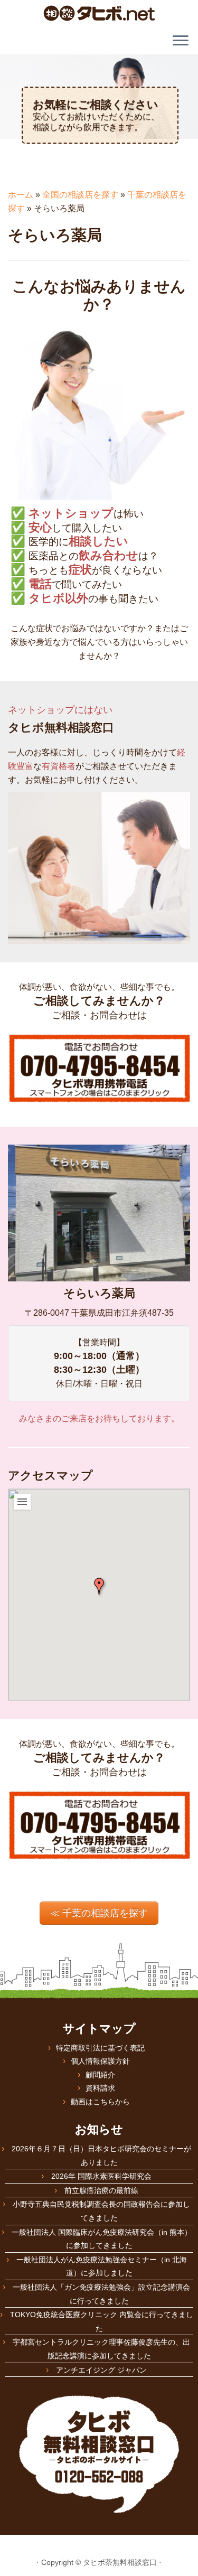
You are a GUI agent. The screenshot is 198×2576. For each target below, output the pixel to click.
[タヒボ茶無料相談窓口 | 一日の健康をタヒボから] (99, 13)
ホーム (21, 195)
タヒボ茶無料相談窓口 (120, 2562)
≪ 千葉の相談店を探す (99, 1913)
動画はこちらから (100, 2102)
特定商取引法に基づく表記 (100, 2048)
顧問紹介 (100, 2075)
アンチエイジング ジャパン (101, 2370)
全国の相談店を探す (80, 195)
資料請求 (100, 2088)
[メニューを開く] (181, 41)
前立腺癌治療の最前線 (101, 2190)
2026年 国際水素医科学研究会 (101, 2176)
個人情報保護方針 (100, 2061)
